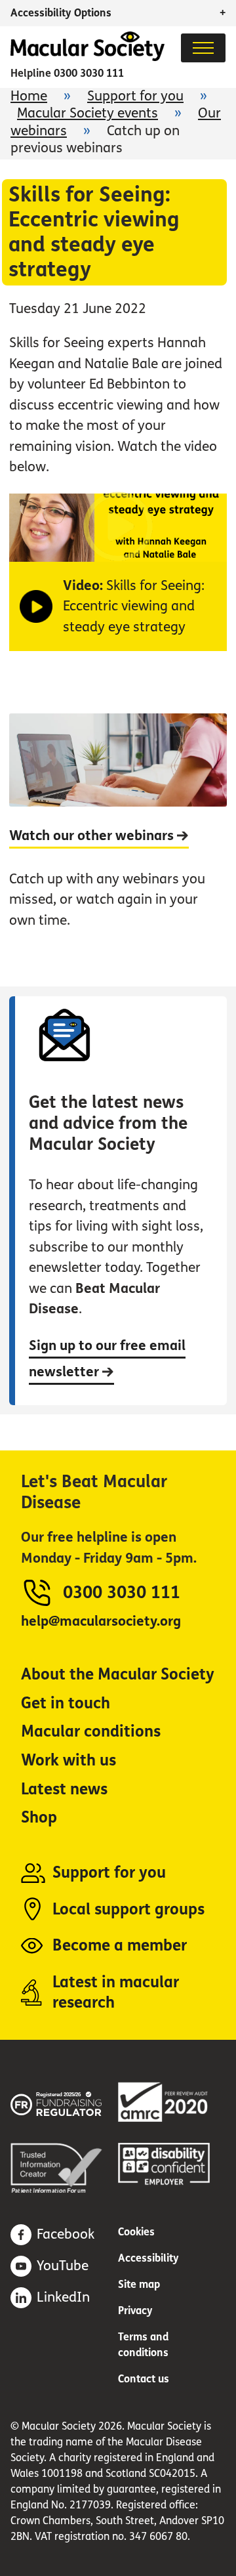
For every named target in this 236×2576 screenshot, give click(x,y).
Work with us (69, 1761)
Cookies (136, 2232)
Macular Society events (88, 113)
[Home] (88, 57)
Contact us (144, 2379)
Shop (39, 1818)
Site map (139, 2284)
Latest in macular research (116, 1993)
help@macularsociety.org (101, 1621)
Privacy (135, 2311)
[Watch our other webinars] (118, 832)
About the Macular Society (118, 1675)
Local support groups (128, 1910)
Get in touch (66, 1703)
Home (29, 96)
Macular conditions (91, 1732)
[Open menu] (203, 48)
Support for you (135, 96)
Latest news (64, 1789)
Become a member (120, 1946)
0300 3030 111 (89, 73)
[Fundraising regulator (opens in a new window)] (64, 2102)
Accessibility (148, 2258)
